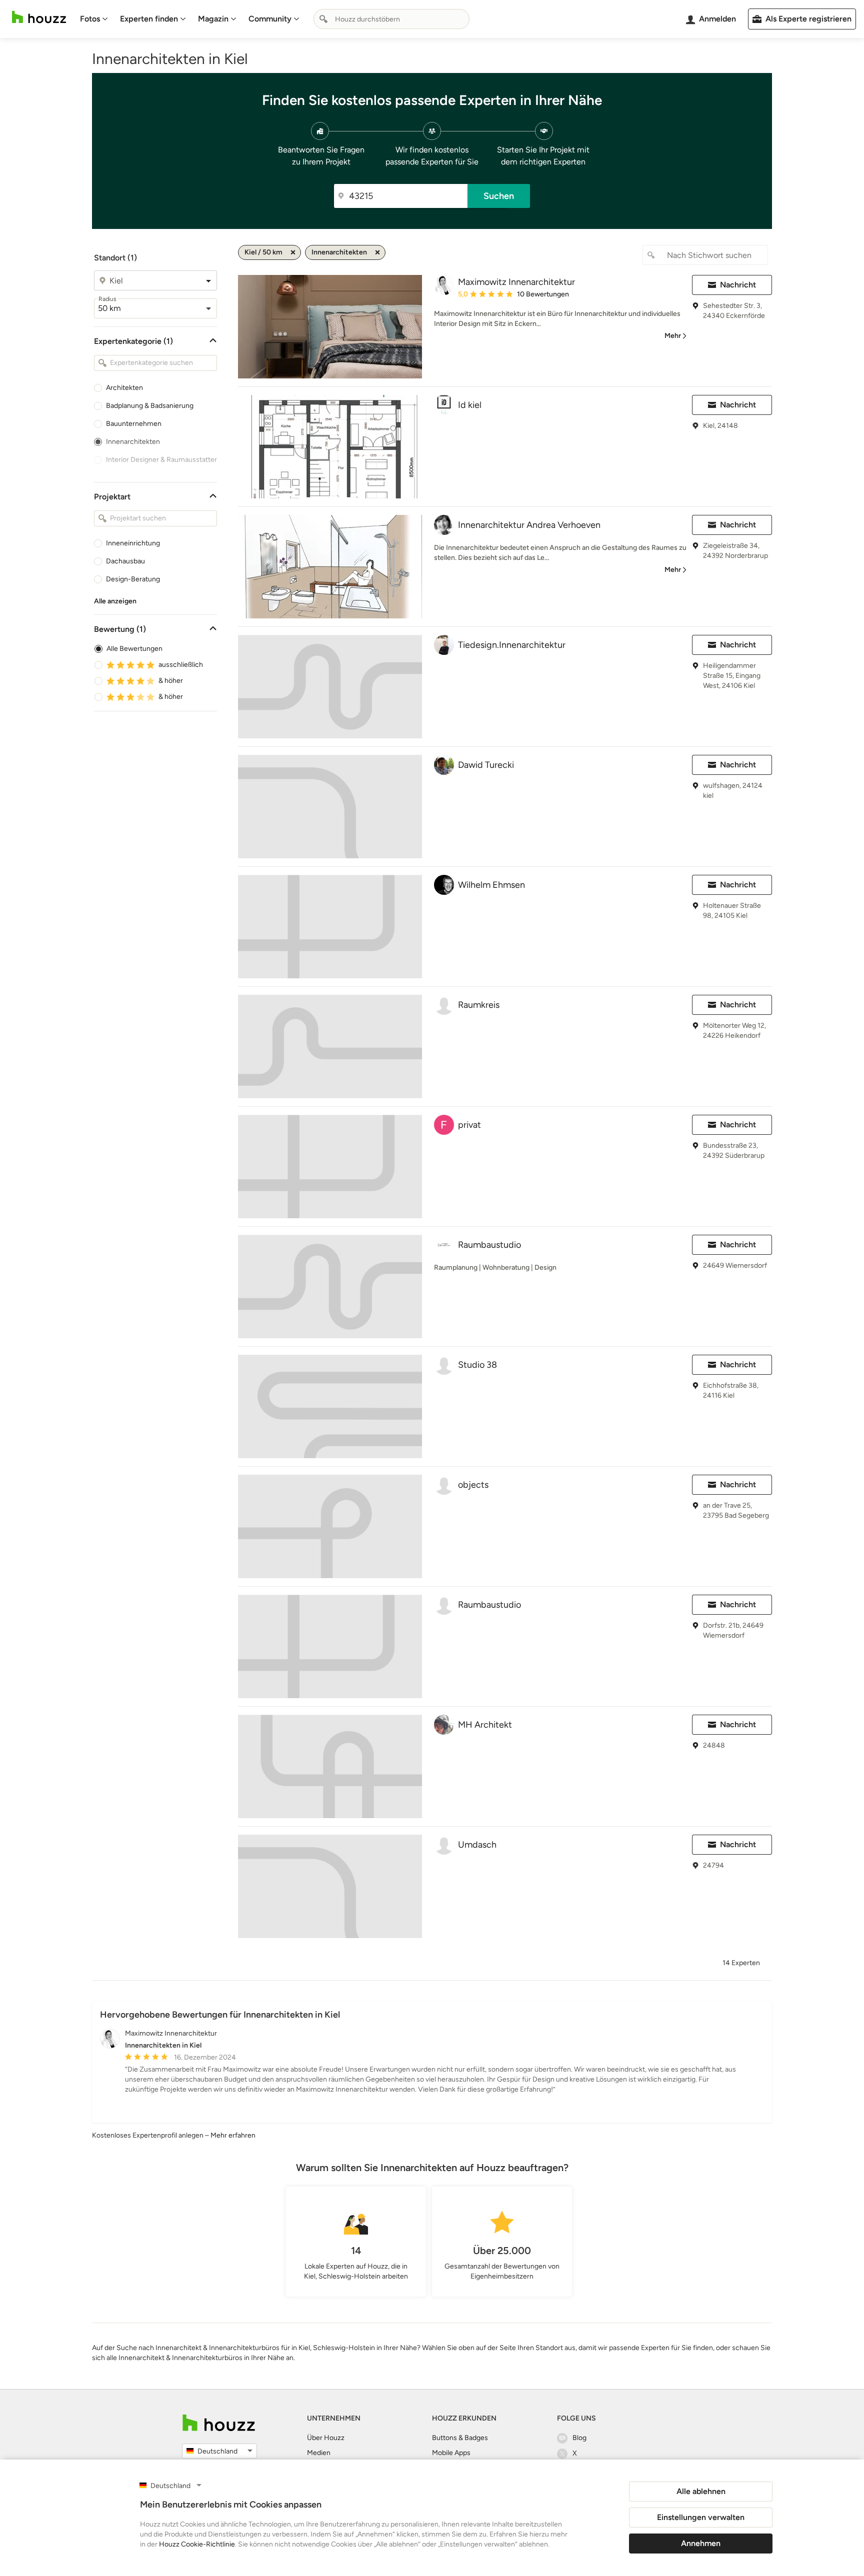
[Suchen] (323, 19)
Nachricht (738, 285)
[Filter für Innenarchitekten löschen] (377, 252)
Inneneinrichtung (133, 543)
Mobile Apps (451, 2453)
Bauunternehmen (134, 424)
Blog (579, 2438)
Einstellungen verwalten (701, 2517)
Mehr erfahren (233, 2135)
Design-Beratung (133, 579)
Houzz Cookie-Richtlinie (197, 2544)
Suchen (499, 196)
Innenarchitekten (133, 442)
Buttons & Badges (460, 2438)
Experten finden (149, 19)
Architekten (124, 388)
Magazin (213, 19)
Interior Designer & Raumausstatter (161, 460)
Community (270, 19)
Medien (319, 2453)
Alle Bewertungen (134, 649)
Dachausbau (125, 561)
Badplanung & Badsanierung (150, 406)
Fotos (90, 19)
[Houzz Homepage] (39, 17)
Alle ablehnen (701, 2491)
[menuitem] (94, 19)
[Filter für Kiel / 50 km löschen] (293, 252)
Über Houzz (326, 2438)
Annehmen (701, 2543)
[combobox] (391, 19)
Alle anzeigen (115, 601)
